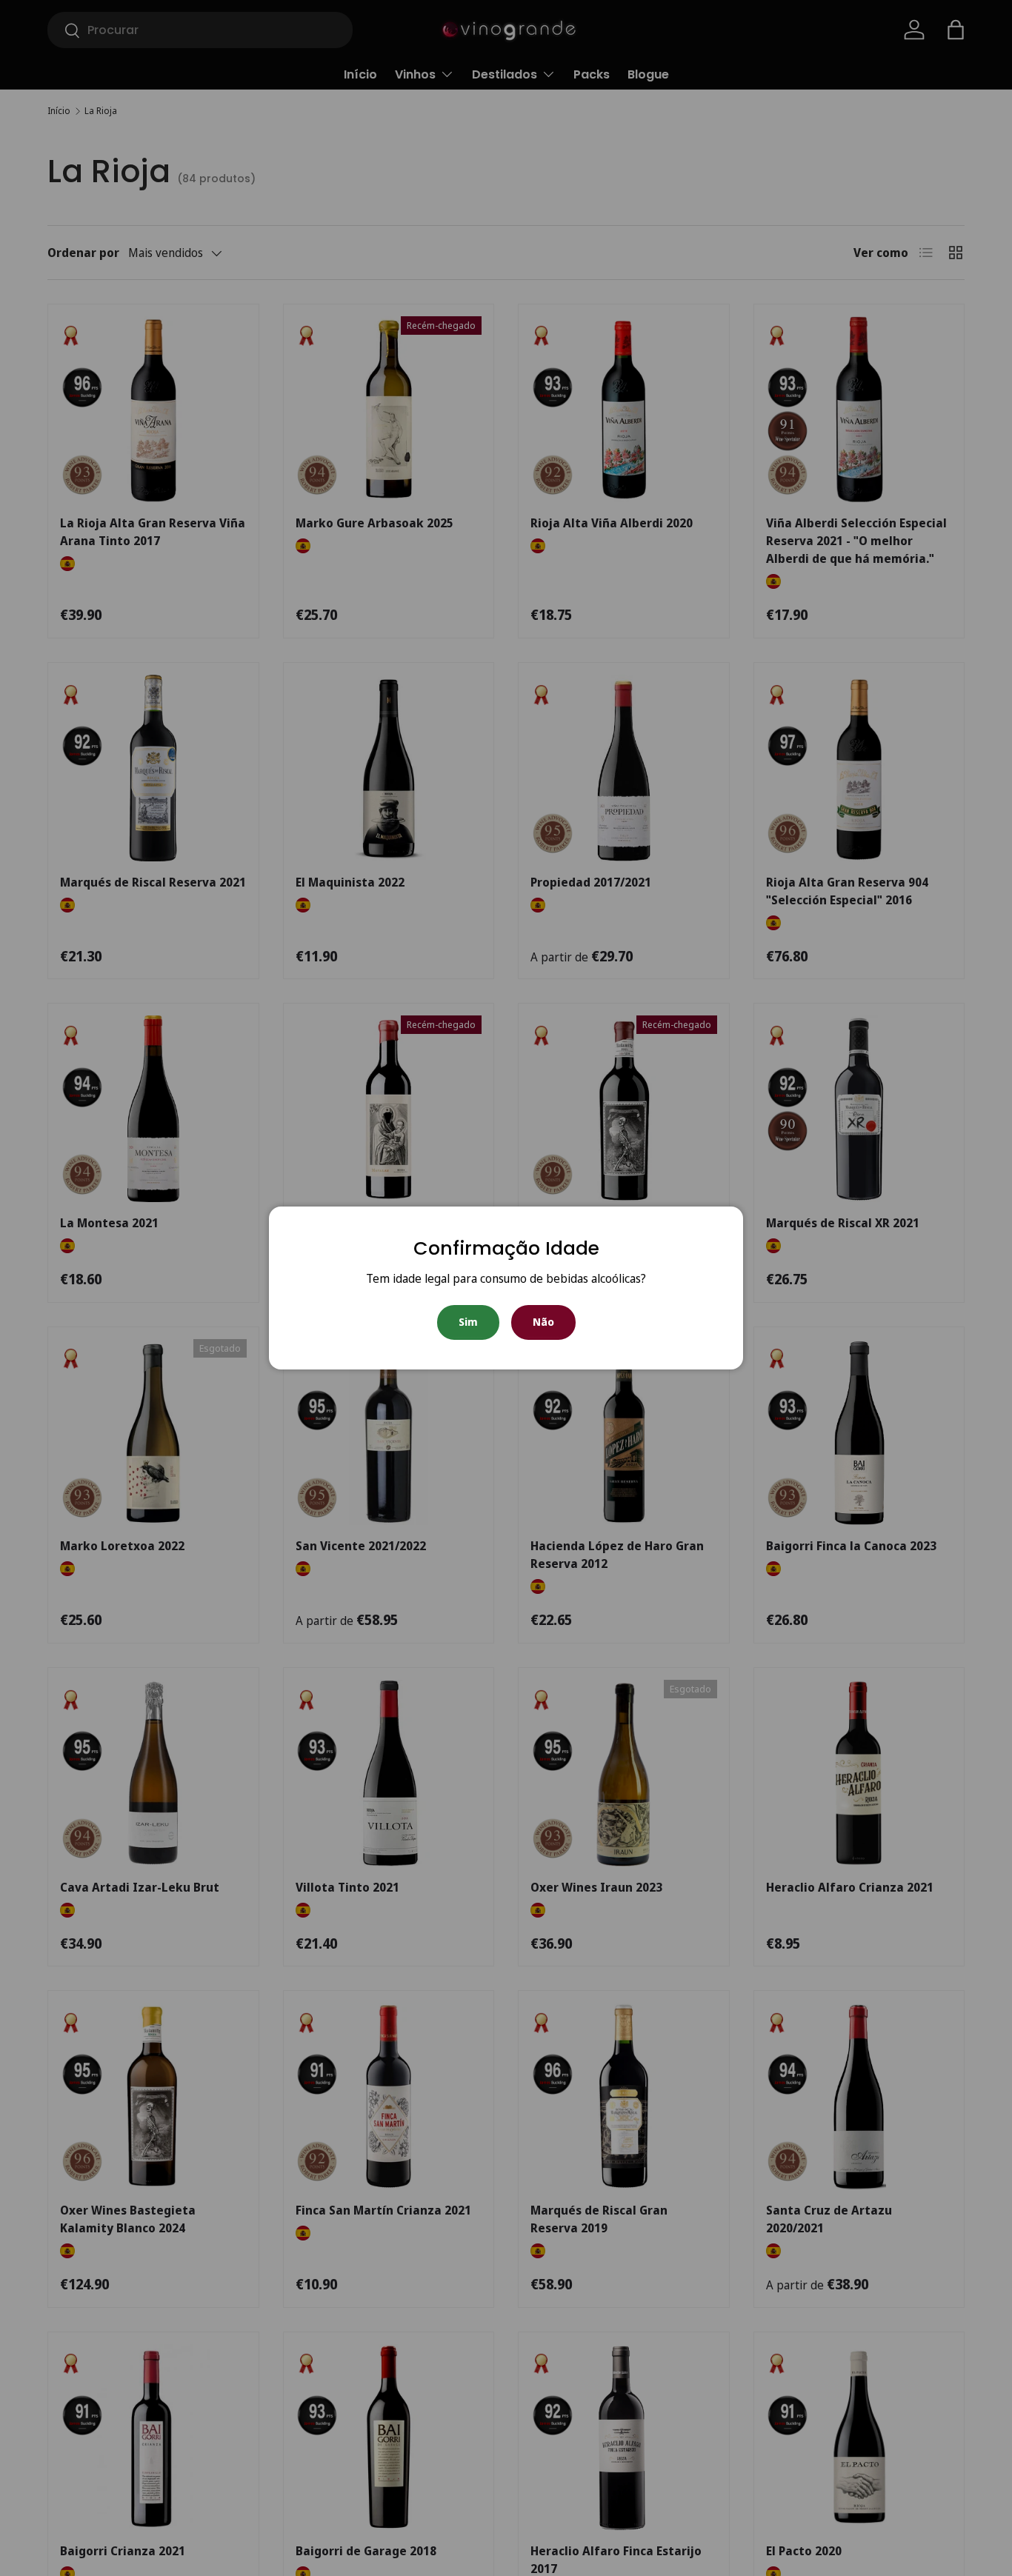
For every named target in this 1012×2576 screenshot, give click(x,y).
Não (543, 1322)
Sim (468, 1322)
